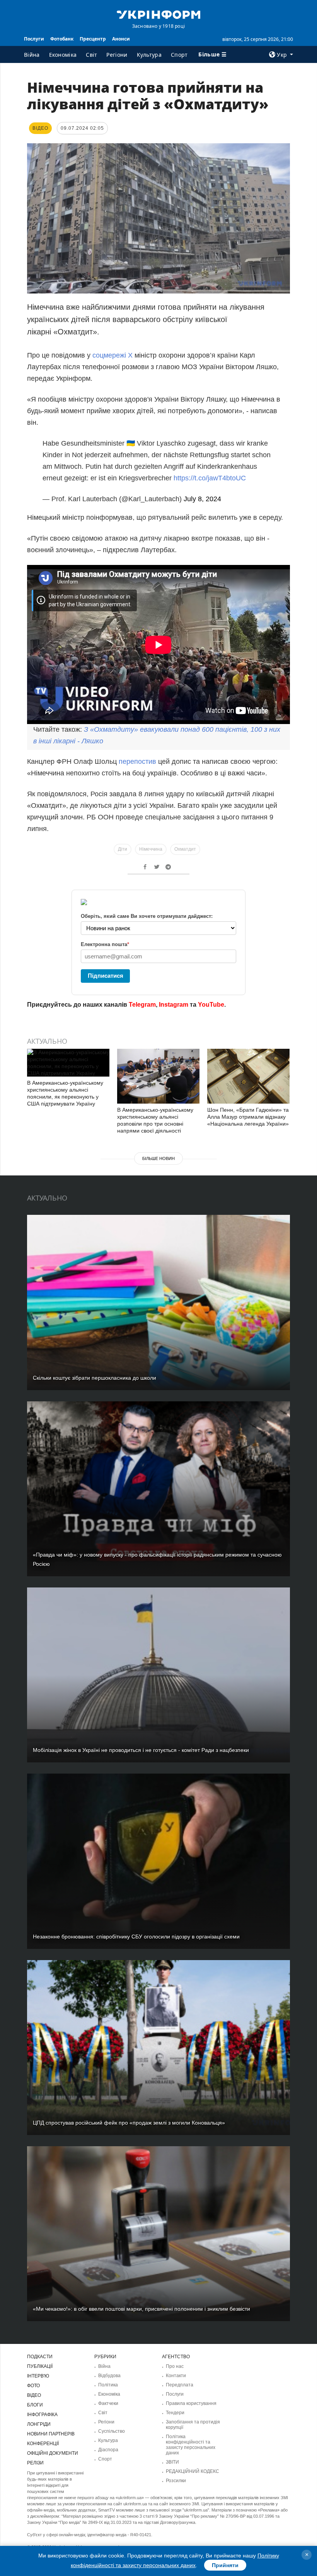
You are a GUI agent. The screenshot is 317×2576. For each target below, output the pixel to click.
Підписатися (106, 976)
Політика (108, 2385)
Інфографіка (42, 2415)
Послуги (34, 39)
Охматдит (185, 849)
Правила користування (191, 2403)
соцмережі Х (112, 355)
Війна (32, 55)
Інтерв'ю (38, 2376)
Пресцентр (93, 39)
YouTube (211, 1005)
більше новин (158, 1158)
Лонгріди (39, 2424)
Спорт (179, 55)
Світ (91, 55)
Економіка (63, 55)
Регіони (117, 55)
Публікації (40, 2366)
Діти (123, 849)
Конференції (43, 2444)
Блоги (35, 2405)
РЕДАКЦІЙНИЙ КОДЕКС (193, 2471)
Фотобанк (62, 39)
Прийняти (225, 2565)
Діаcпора (108, 2450)
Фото (33, 2386)
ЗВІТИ (172, 2462)
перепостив (137, 761)
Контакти (176, 2376)
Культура (149, 55)
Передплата (180, 2385)
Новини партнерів (51, 2434)
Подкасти (40, 2357)
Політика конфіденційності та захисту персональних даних (191, 2445)
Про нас (175, 2366)
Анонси (121, 39)
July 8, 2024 (202, 499)
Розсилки (176, 2481)
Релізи (35, 2463)
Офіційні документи (53, 2453)
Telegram (142, 1005)
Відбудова (109, 2376)
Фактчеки (108, 2403)
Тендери (175, 2413)
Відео (34, 2395)
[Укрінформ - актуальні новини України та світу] (158, 14)
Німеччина (151, 849)
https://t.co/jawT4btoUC (210, 478)
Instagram (174, 1005)
